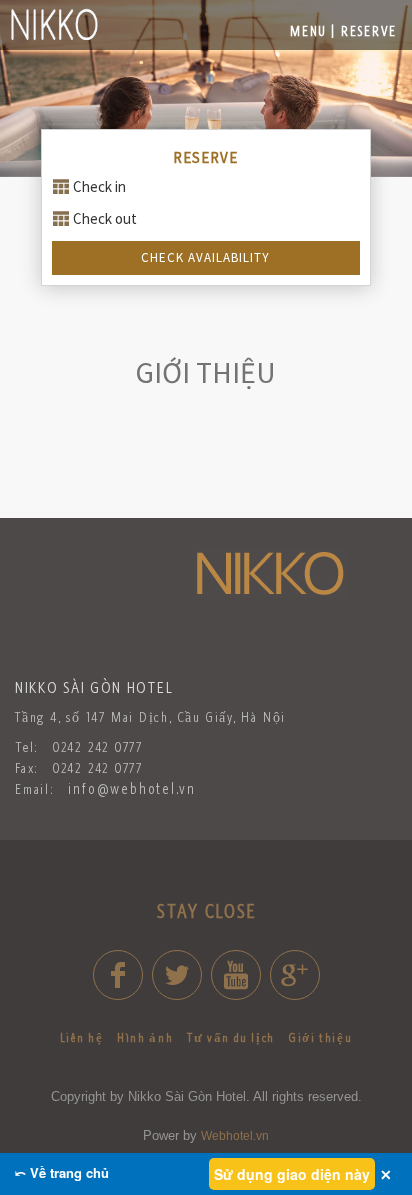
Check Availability (205, 257)
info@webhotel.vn (132, 788)
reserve (369, 31)
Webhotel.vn (235, 1136)
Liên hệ (81, 1037)
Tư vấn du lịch (231, 1037)
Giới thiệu (320, 1037)
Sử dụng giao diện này (292, 1174)
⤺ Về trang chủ (62, 1172)
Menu (308, 31)
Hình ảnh (145, 1037)
